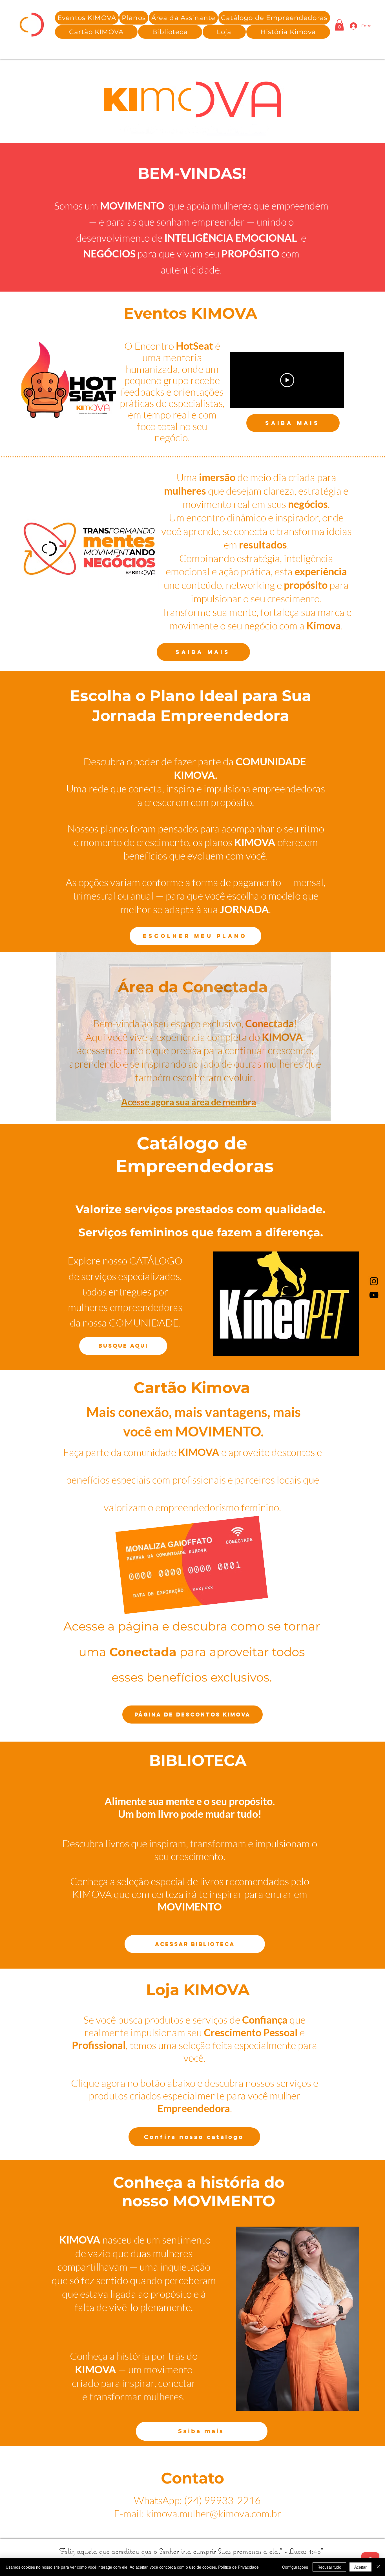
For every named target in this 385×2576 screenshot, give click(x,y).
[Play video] (287, 380)
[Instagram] (374, 1281)
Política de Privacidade (238, 2567)
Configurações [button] (295, 2567)
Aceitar (360, 2567)
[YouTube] (374, 1295)
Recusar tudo (329, 2567)
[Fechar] (378, 2567)
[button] (183, 18)
